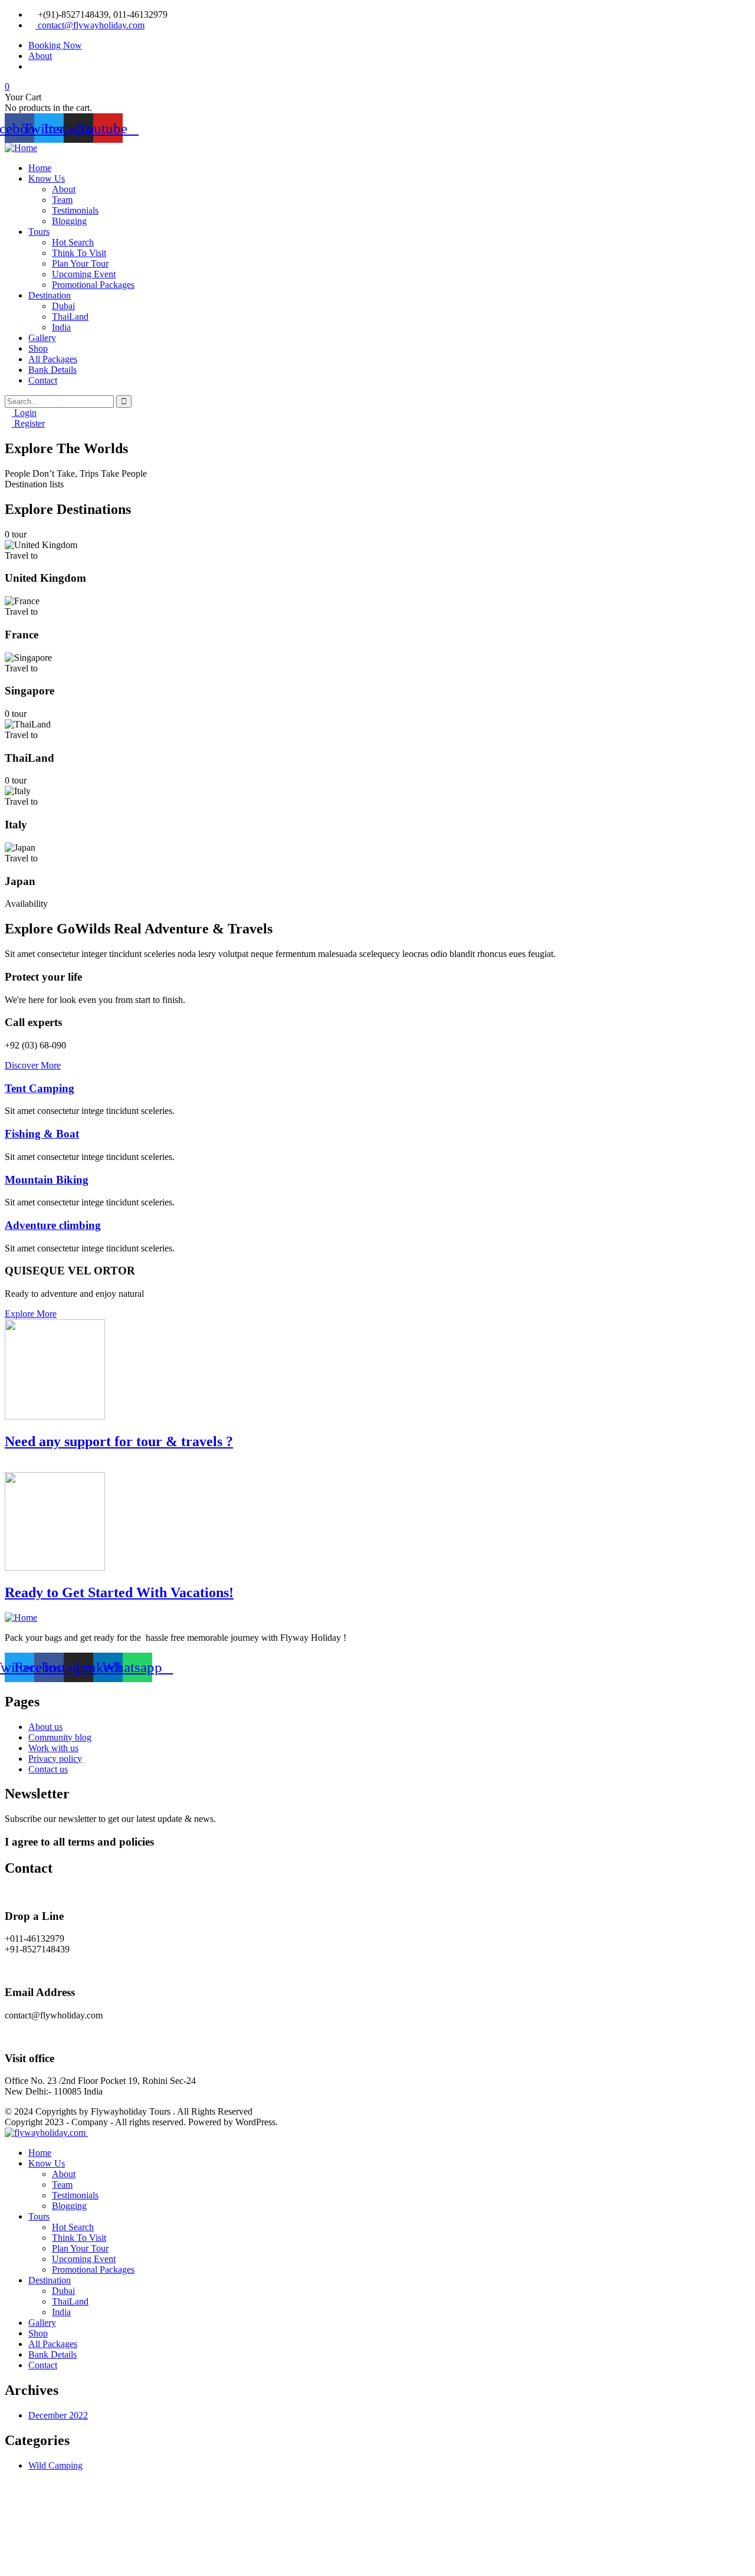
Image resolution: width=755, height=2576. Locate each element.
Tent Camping (40, 1088)
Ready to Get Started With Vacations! (119, 1592)
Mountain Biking (47, 1180)
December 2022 (58, 2415)
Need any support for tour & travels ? (119, 1441)
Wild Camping (55, 2465)
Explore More (31, 1314)
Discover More (33, 1065)
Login (24, 413)
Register (28, 423)
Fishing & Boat (42, 1134)
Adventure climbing (53, 1225)
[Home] (21, 148)
